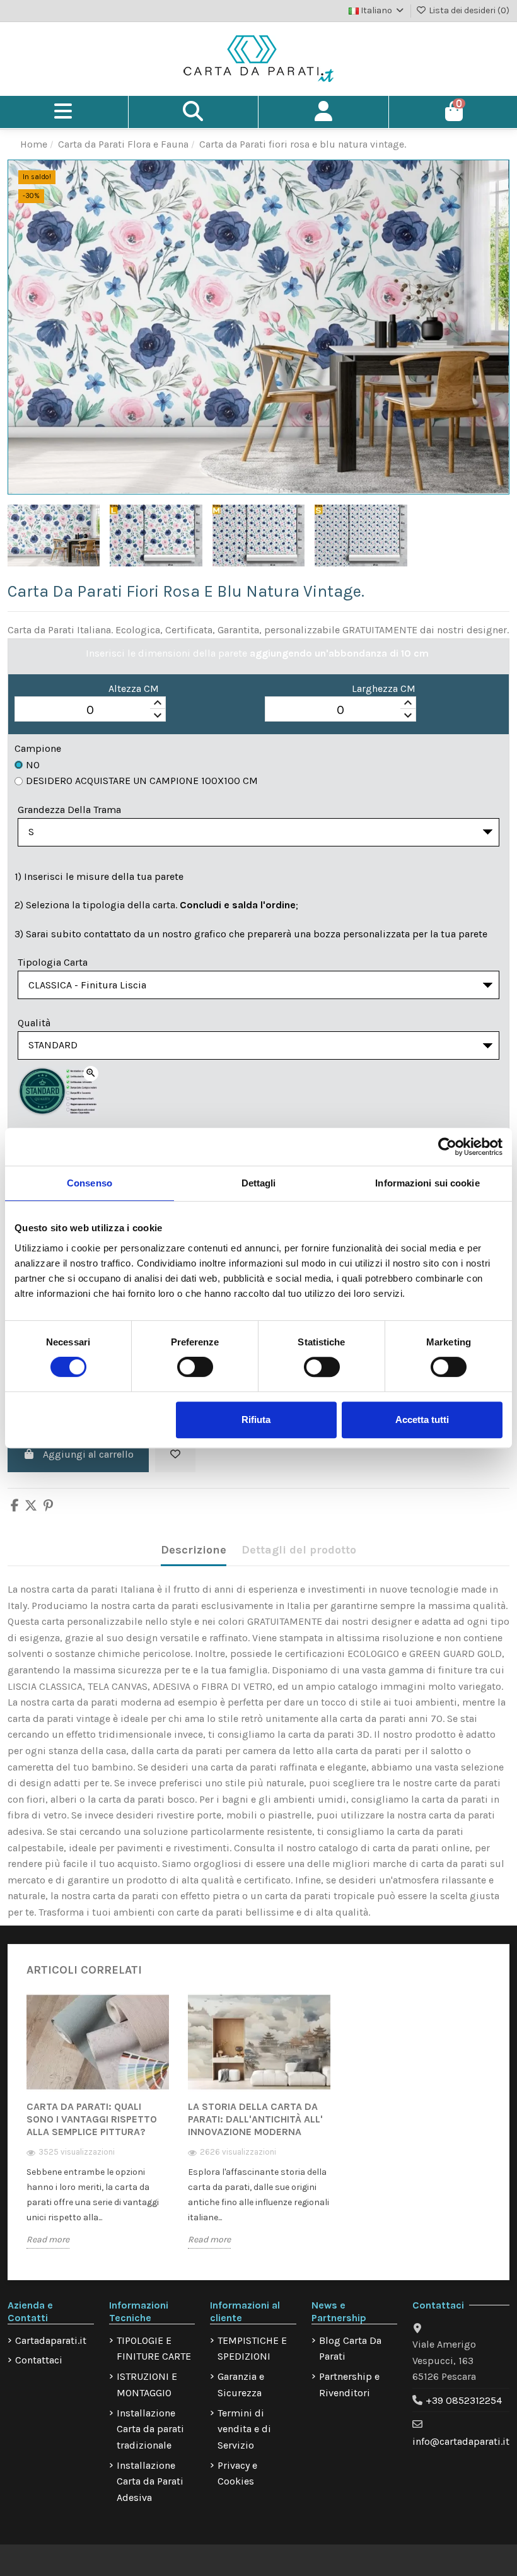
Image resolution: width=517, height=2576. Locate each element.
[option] (98, 2131)
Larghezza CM (384, 688)
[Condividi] (15, 1507)
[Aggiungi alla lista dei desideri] (175, 1455)
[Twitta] (31, 1507)
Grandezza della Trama (69, 810)
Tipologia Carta (53, 962)
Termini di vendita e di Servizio (244, 2429)
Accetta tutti (422, 1420)
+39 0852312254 (464, 2400)
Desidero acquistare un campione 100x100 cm (142, 781)
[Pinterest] (48, 1507)
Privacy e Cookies (237, 2474)
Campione (38, 748)
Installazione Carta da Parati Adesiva (150, 2481)
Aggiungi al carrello (88, 1454)
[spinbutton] (90, 710)
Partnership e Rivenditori (349, 2385)
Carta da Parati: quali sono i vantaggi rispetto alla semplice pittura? (92, 2119)
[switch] (195, 1367)
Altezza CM (134, 688)
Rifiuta (256, 1420)
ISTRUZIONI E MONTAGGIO (147, 2385)
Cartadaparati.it (51, 2340)
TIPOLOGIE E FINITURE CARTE (154, 2349)
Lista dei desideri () (468, 10)
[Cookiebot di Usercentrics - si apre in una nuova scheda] (447, 1147)
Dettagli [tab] (259, 1183)
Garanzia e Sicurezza (241, 2385)
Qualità (34, 1023)
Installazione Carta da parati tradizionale (150, 2429)
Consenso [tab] (90, 1183)
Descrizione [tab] (194, 1550)
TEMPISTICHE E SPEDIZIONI (252, 2349)
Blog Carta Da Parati (350, 2349)
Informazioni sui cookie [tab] (427, 1183)
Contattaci (39, 2360)
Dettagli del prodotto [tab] (299, 1550)
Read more (48, 2239)
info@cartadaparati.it (461, 2441)
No (33, 765)
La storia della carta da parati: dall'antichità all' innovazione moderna (255, 2119)
